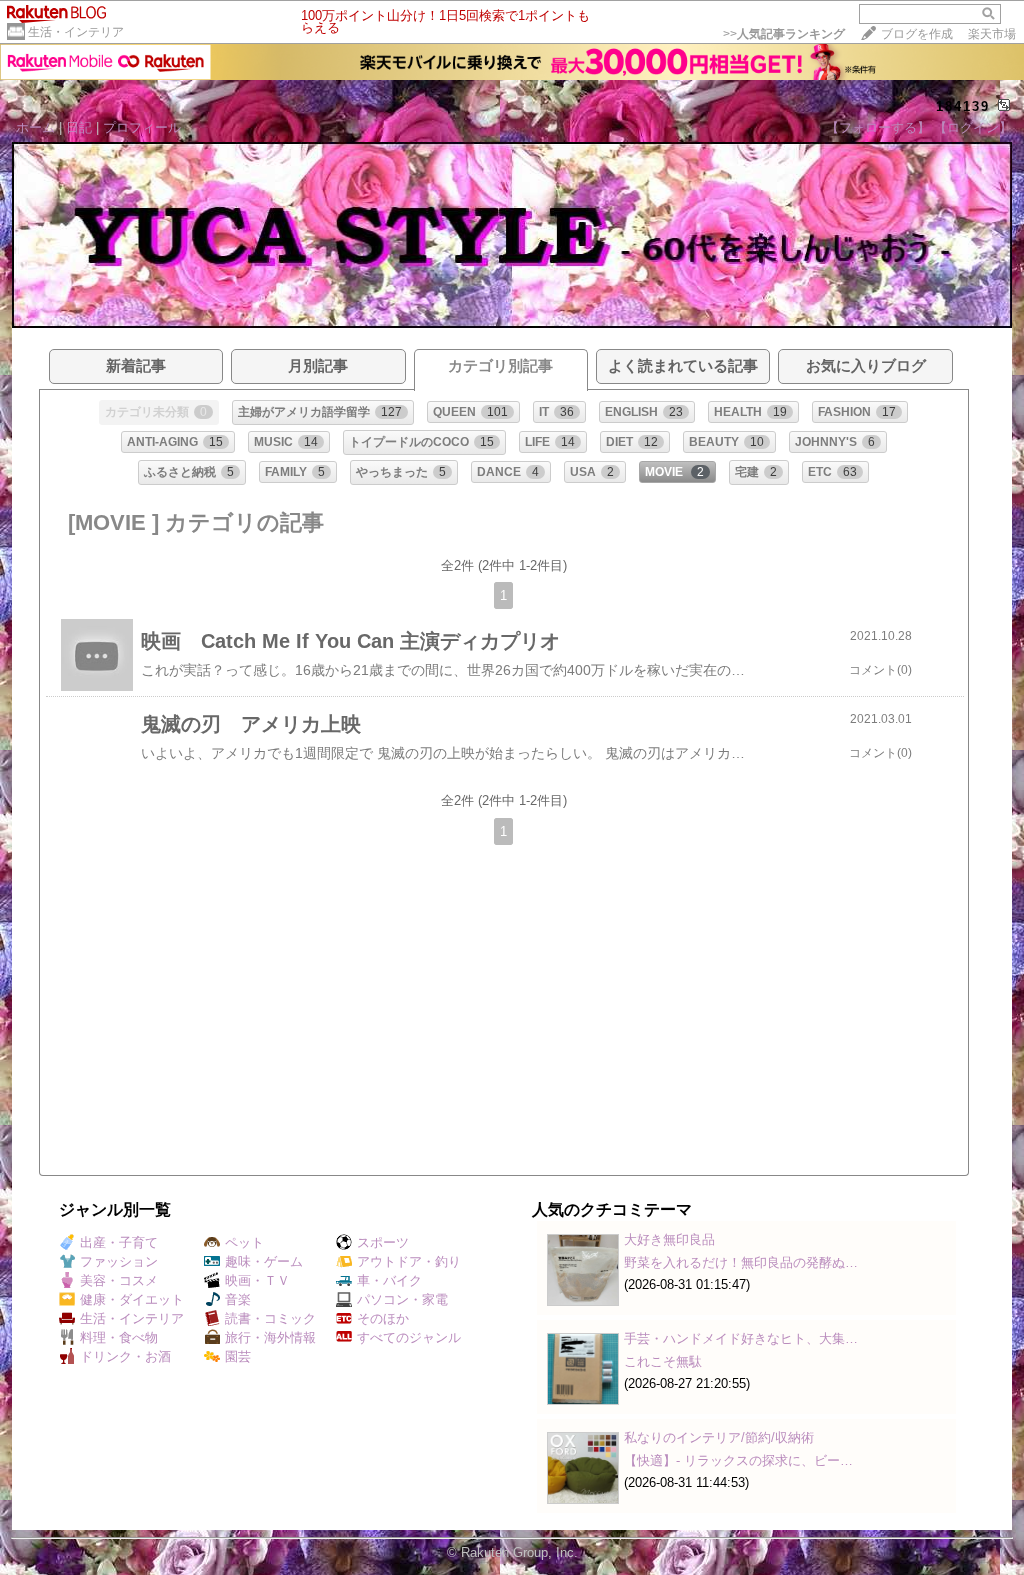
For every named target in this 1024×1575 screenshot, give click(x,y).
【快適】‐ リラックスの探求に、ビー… (738, 1460)
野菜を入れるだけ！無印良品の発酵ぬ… (741, 1262)
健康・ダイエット (132, 1299)
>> (784, 34)
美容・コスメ (119, 1280)
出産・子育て (119, 1242)
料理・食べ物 (119, 1337)
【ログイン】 (973, 127)
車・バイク (389, 1280)
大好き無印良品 (669, 1239)
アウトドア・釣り (409, 1261)
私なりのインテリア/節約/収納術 (719, 1437)
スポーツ (383, 1242)
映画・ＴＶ (257, 1280)
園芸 (238, 1356)
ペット (244, 1242)
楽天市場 (992, 34)
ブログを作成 (917, 34)
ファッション (119, 1261)
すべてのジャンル (409, 1337)
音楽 (238, 1299)
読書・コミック (270, 1318)
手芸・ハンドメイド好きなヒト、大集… (741, 1338)
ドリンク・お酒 (125, 1356)
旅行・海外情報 (270, 1337)
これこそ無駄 (663, 1361)
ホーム (35, 127)
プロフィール (142, 127)
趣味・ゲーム (264, 1261)
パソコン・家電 (402, 1299)
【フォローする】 (878, 127)
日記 (79, 127)
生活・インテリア (76, 32)
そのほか (383, 1318)
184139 (963, 106)
